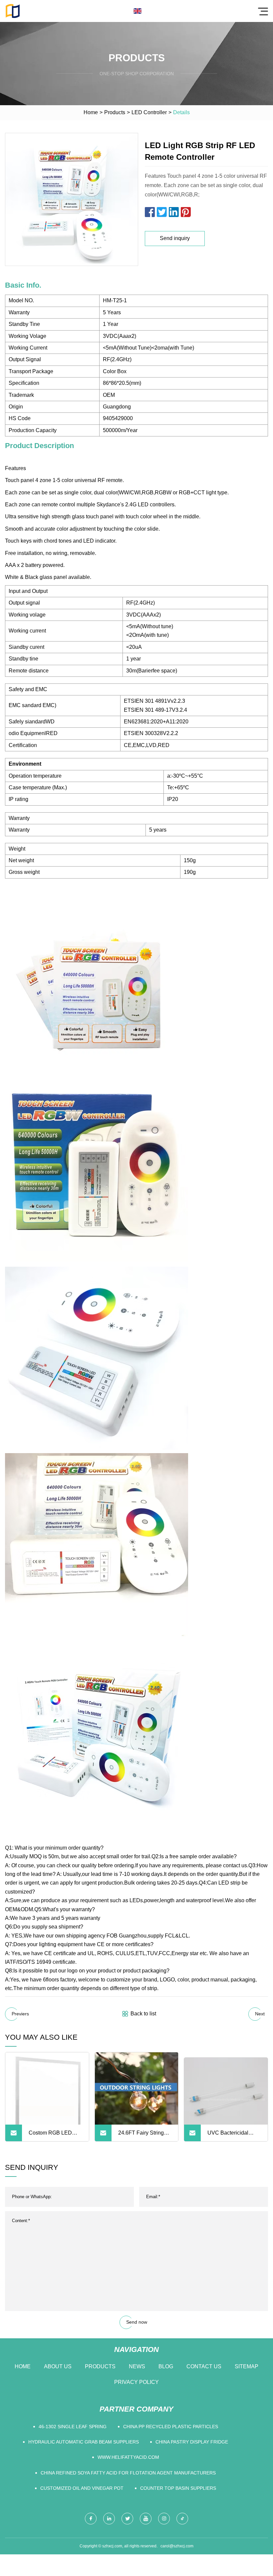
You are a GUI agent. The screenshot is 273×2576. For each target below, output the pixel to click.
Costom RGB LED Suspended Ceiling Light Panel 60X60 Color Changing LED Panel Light (53, 2136)
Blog (166, 2366)
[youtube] (146, 2519)
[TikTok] (182, 2519)
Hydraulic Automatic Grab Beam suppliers (84, 2442)
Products (115, 112)
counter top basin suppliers (178, 2488)
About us (58, 2366)
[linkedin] (109, 2519)
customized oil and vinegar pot (82, 2488)
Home (91, 112)
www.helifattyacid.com (128, 2457)
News (137, 2366)
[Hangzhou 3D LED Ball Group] (13, 11)
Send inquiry (175, 238)
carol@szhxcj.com (177, 2546)
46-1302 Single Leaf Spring (73, 2427)
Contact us (204, 2366)
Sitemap (247, 2366)
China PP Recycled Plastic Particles (171, 2427)
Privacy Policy (136, 2382)
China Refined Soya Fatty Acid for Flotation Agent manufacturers (128, 2473)
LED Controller (149, 112)
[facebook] (91, 2519)
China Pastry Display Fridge (192, 2442)
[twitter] (127, 2519)
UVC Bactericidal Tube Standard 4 (228, 2136)
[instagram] (164, 2519)
